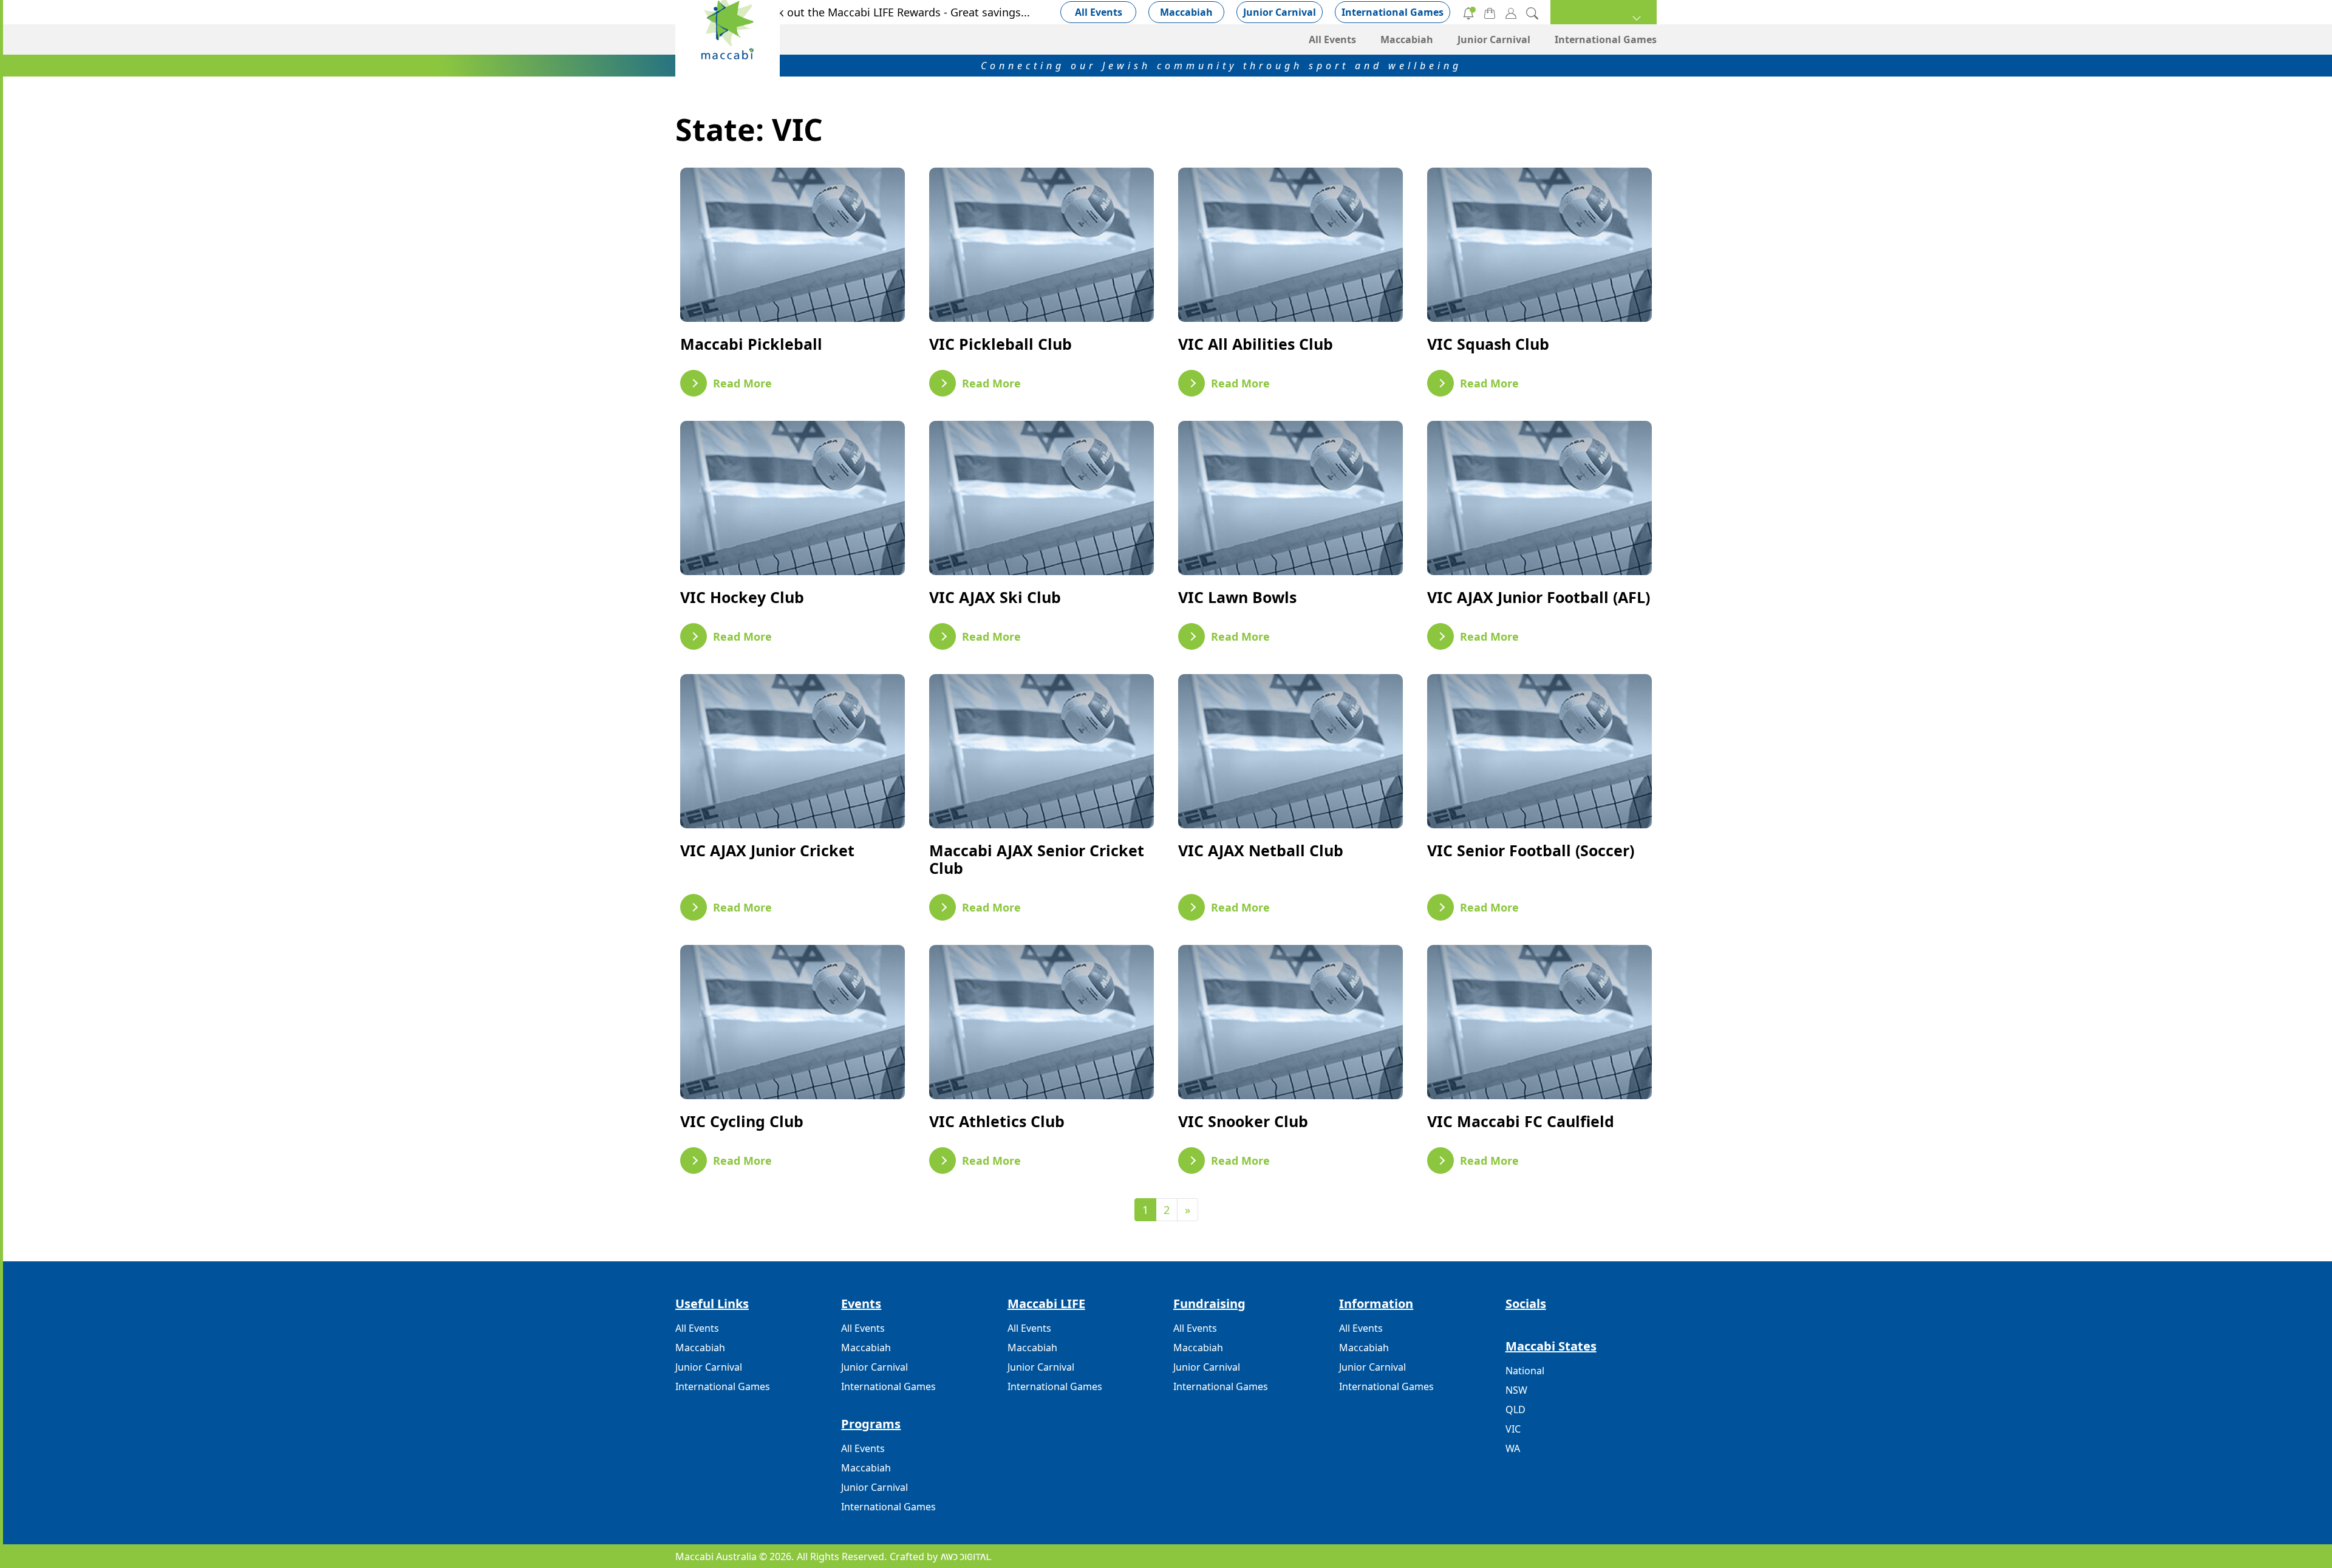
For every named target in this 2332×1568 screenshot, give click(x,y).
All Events (1099, 12)
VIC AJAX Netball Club (1261, 850)
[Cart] (1490, 12)
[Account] (1511, 12)
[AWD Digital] (966, 1556)
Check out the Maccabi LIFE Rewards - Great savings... (892, 12)
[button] (1604, 12)
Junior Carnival (1280, 12)
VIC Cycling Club (742, 1121)
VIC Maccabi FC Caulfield (1521, 1121)
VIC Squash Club (1488, 344)
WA (1513, 1448)
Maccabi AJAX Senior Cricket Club (1037, 859)
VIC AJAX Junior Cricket (767, 850)
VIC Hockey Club (742, 597)
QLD (1515, 1409)
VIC (1513, 1429)
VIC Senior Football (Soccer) (1531, 850)
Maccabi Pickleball (751, 344)
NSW (1516, 1390)
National (1525, 1371)
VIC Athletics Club (997, 1121)
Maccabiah (1186, 12)
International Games (1393, 12)
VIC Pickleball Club (1001, 344)
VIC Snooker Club (1243, 1121)
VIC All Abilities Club (1256, 344)
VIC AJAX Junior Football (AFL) (1539, 597)
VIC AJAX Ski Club (995, 597)
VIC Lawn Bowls (1237, 597)
